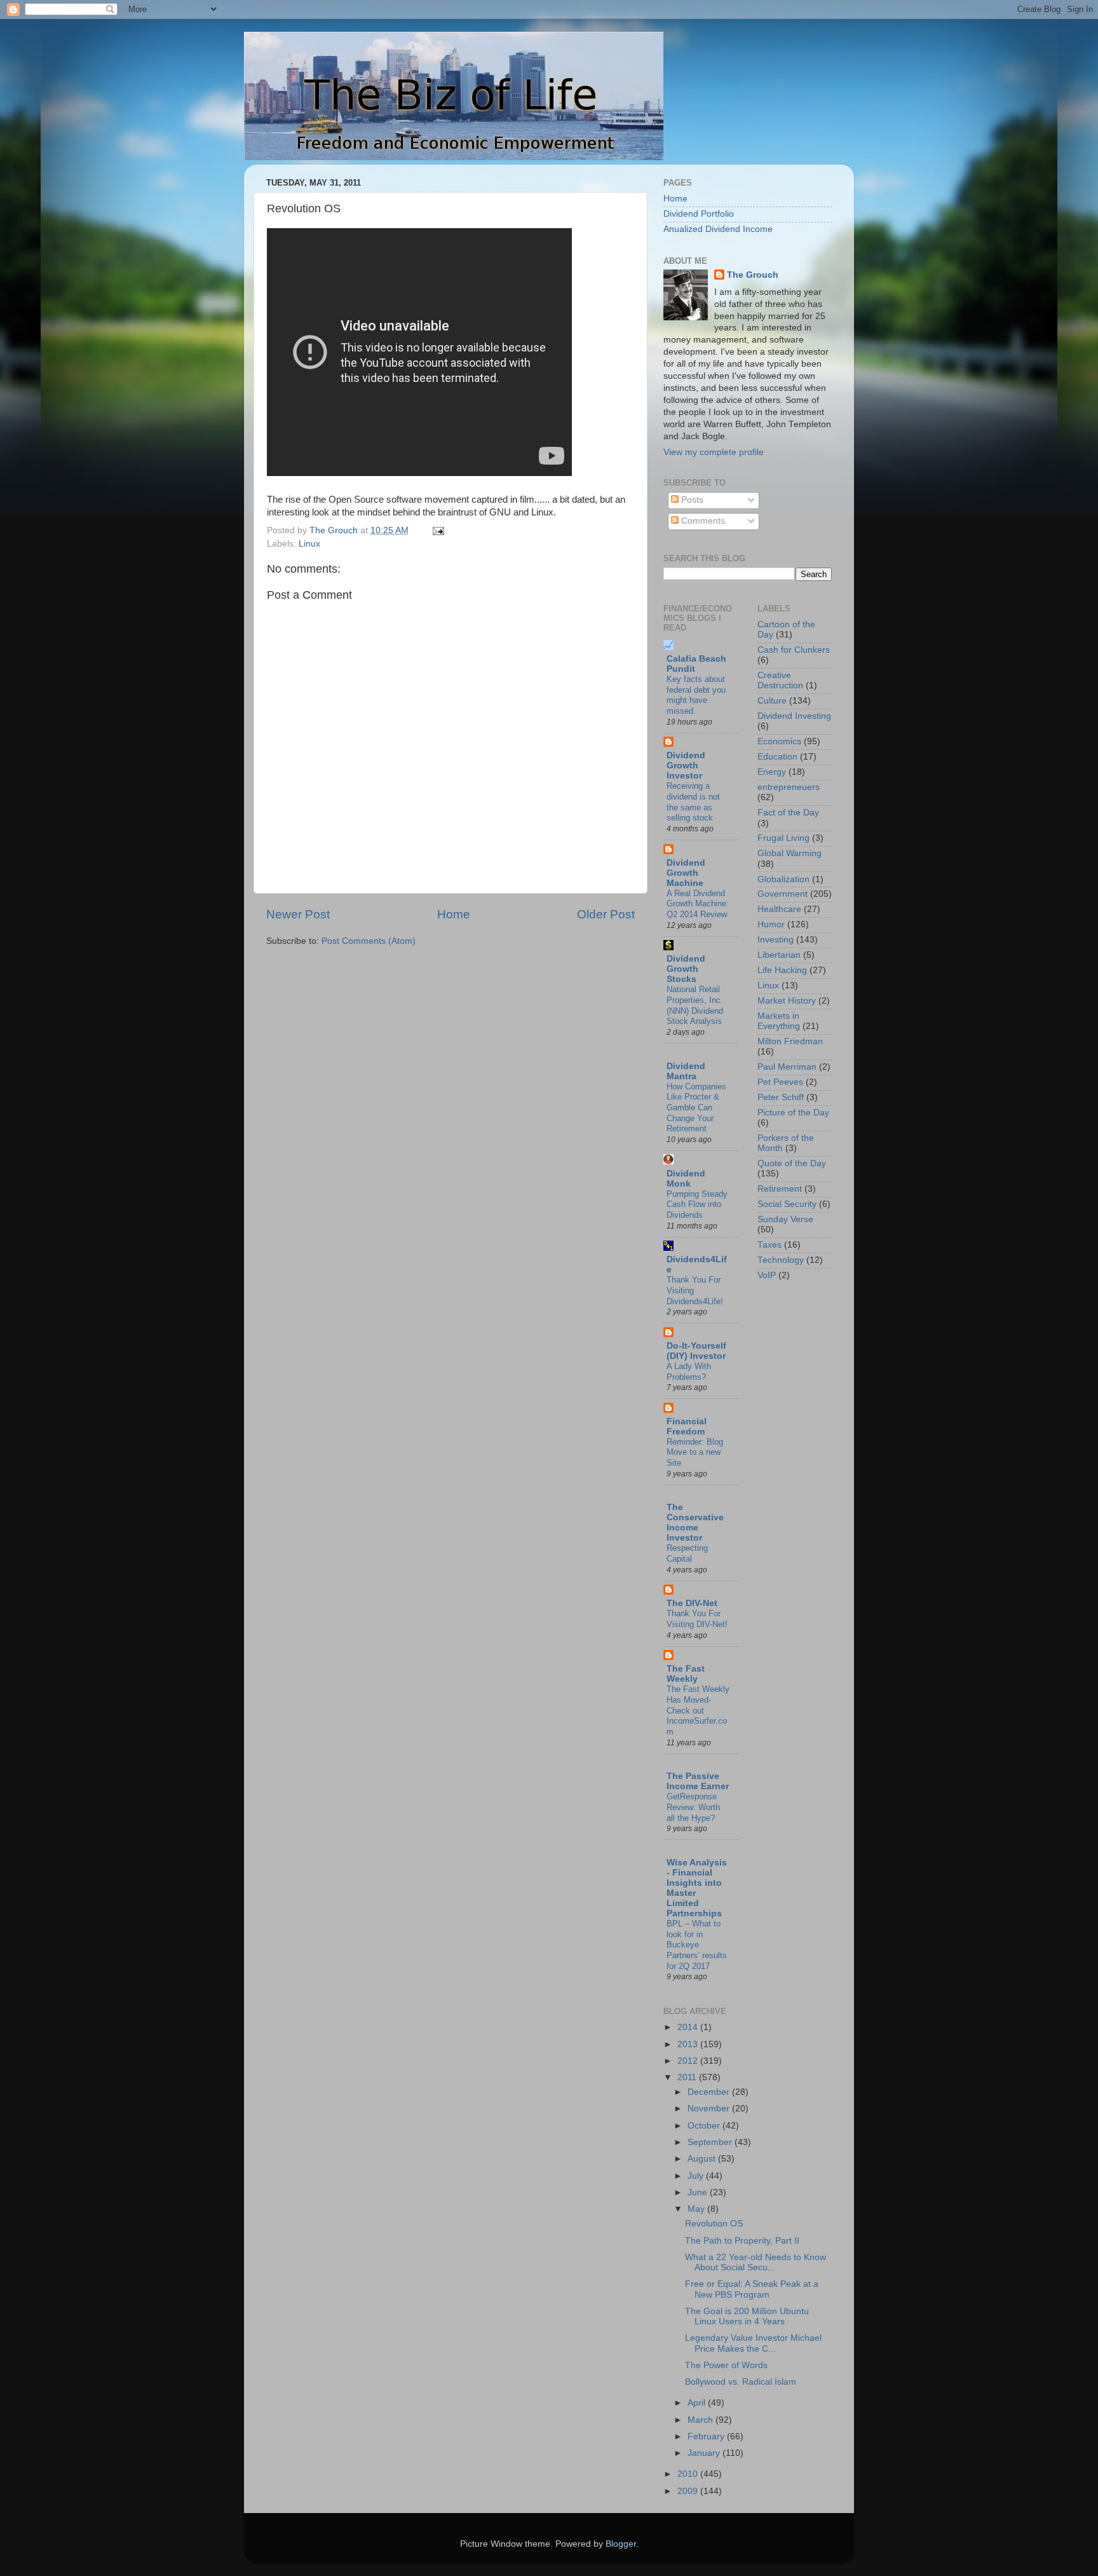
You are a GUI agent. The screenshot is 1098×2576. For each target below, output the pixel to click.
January (705, 2453)
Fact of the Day (788, 813)
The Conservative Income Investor (695, 1523)
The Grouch (753, 275)
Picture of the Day (793, 1113)
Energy (772, 772)
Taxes (769, 1245)
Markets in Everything (779, 1021)
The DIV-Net (692, 1603)
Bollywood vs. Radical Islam (741, 2382)
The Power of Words (726, 2365)
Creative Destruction (780, 680)
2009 (689, 2491)
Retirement (780, 1189)
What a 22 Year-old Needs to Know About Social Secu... (756, 2262)
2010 (689, 2474)
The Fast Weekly (686, 1674)
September (711, 2142)
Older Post (606, 914)
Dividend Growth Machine (686, 873)
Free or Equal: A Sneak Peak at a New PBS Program (752, 2289)
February (707, 2436)
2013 (689, 2044)
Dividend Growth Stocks (686, 969)
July (697, 2176)
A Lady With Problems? (689, 1372)
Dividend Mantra (686, 1071)
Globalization (783, 879)
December (710, 2092)
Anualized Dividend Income (718, 229)
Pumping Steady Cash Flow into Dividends (697, 1204)
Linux (309, 544)
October (705, 2126)
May (697, 2209)
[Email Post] (437, 530)
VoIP (767, 1275)
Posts (691, 500)
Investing (776, 940)
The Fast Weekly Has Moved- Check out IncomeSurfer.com (698, 1710)
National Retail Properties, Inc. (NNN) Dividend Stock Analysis (695, 1005)
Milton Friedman (790, 1041)
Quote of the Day (792, 1163)
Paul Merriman (787, 1067)
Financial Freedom (687, 1427)
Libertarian (779, 955)
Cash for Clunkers (794, 650)
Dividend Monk (686, 1179)
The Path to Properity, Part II (742, 2241)
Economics (779, 741)
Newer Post (298, 914)
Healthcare (779, 909)
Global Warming (790, 853)
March (701, 2420)
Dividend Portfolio (699, 214)
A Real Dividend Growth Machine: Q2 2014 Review (698, 904)
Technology (781, 1260)
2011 (688, 2077)
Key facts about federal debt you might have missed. (696, 695)
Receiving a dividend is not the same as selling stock (693, 802)
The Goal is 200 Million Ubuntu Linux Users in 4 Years (747, 2316)
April (698, 2403)
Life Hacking (782, 970)
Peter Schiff (781, 1097)
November (710, 2109)
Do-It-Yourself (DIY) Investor (696, 1351)
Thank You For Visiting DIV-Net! (697, 1619)
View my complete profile (714, 452)
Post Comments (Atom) (369, 941)
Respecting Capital (687, 1553)
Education (777, 757)
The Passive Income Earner (698, 1781)
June (699, 2192)
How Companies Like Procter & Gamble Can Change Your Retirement (696, 1108)
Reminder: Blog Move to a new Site (695, 1452)
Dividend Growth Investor (686, 766)
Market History (787, 1001)
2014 (689, 2027)
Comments (702, 521)
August (703, 2159)
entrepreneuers (789, 787)
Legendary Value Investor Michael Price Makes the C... (753, 2343)
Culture (772, 701)
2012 (689, 2061)
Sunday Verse (785, 1219)
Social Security (787, 1204)
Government (783, 894)
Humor (771, 924)
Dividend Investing (794, 716)
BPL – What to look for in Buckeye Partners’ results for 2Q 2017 (697, 1945)
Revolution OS (714, 2224)
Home (454, 914)
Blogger (621, 2544)
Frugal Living (783, 838)
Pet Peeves (780, 1082)
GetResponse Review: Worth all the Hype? (693, 1807)
